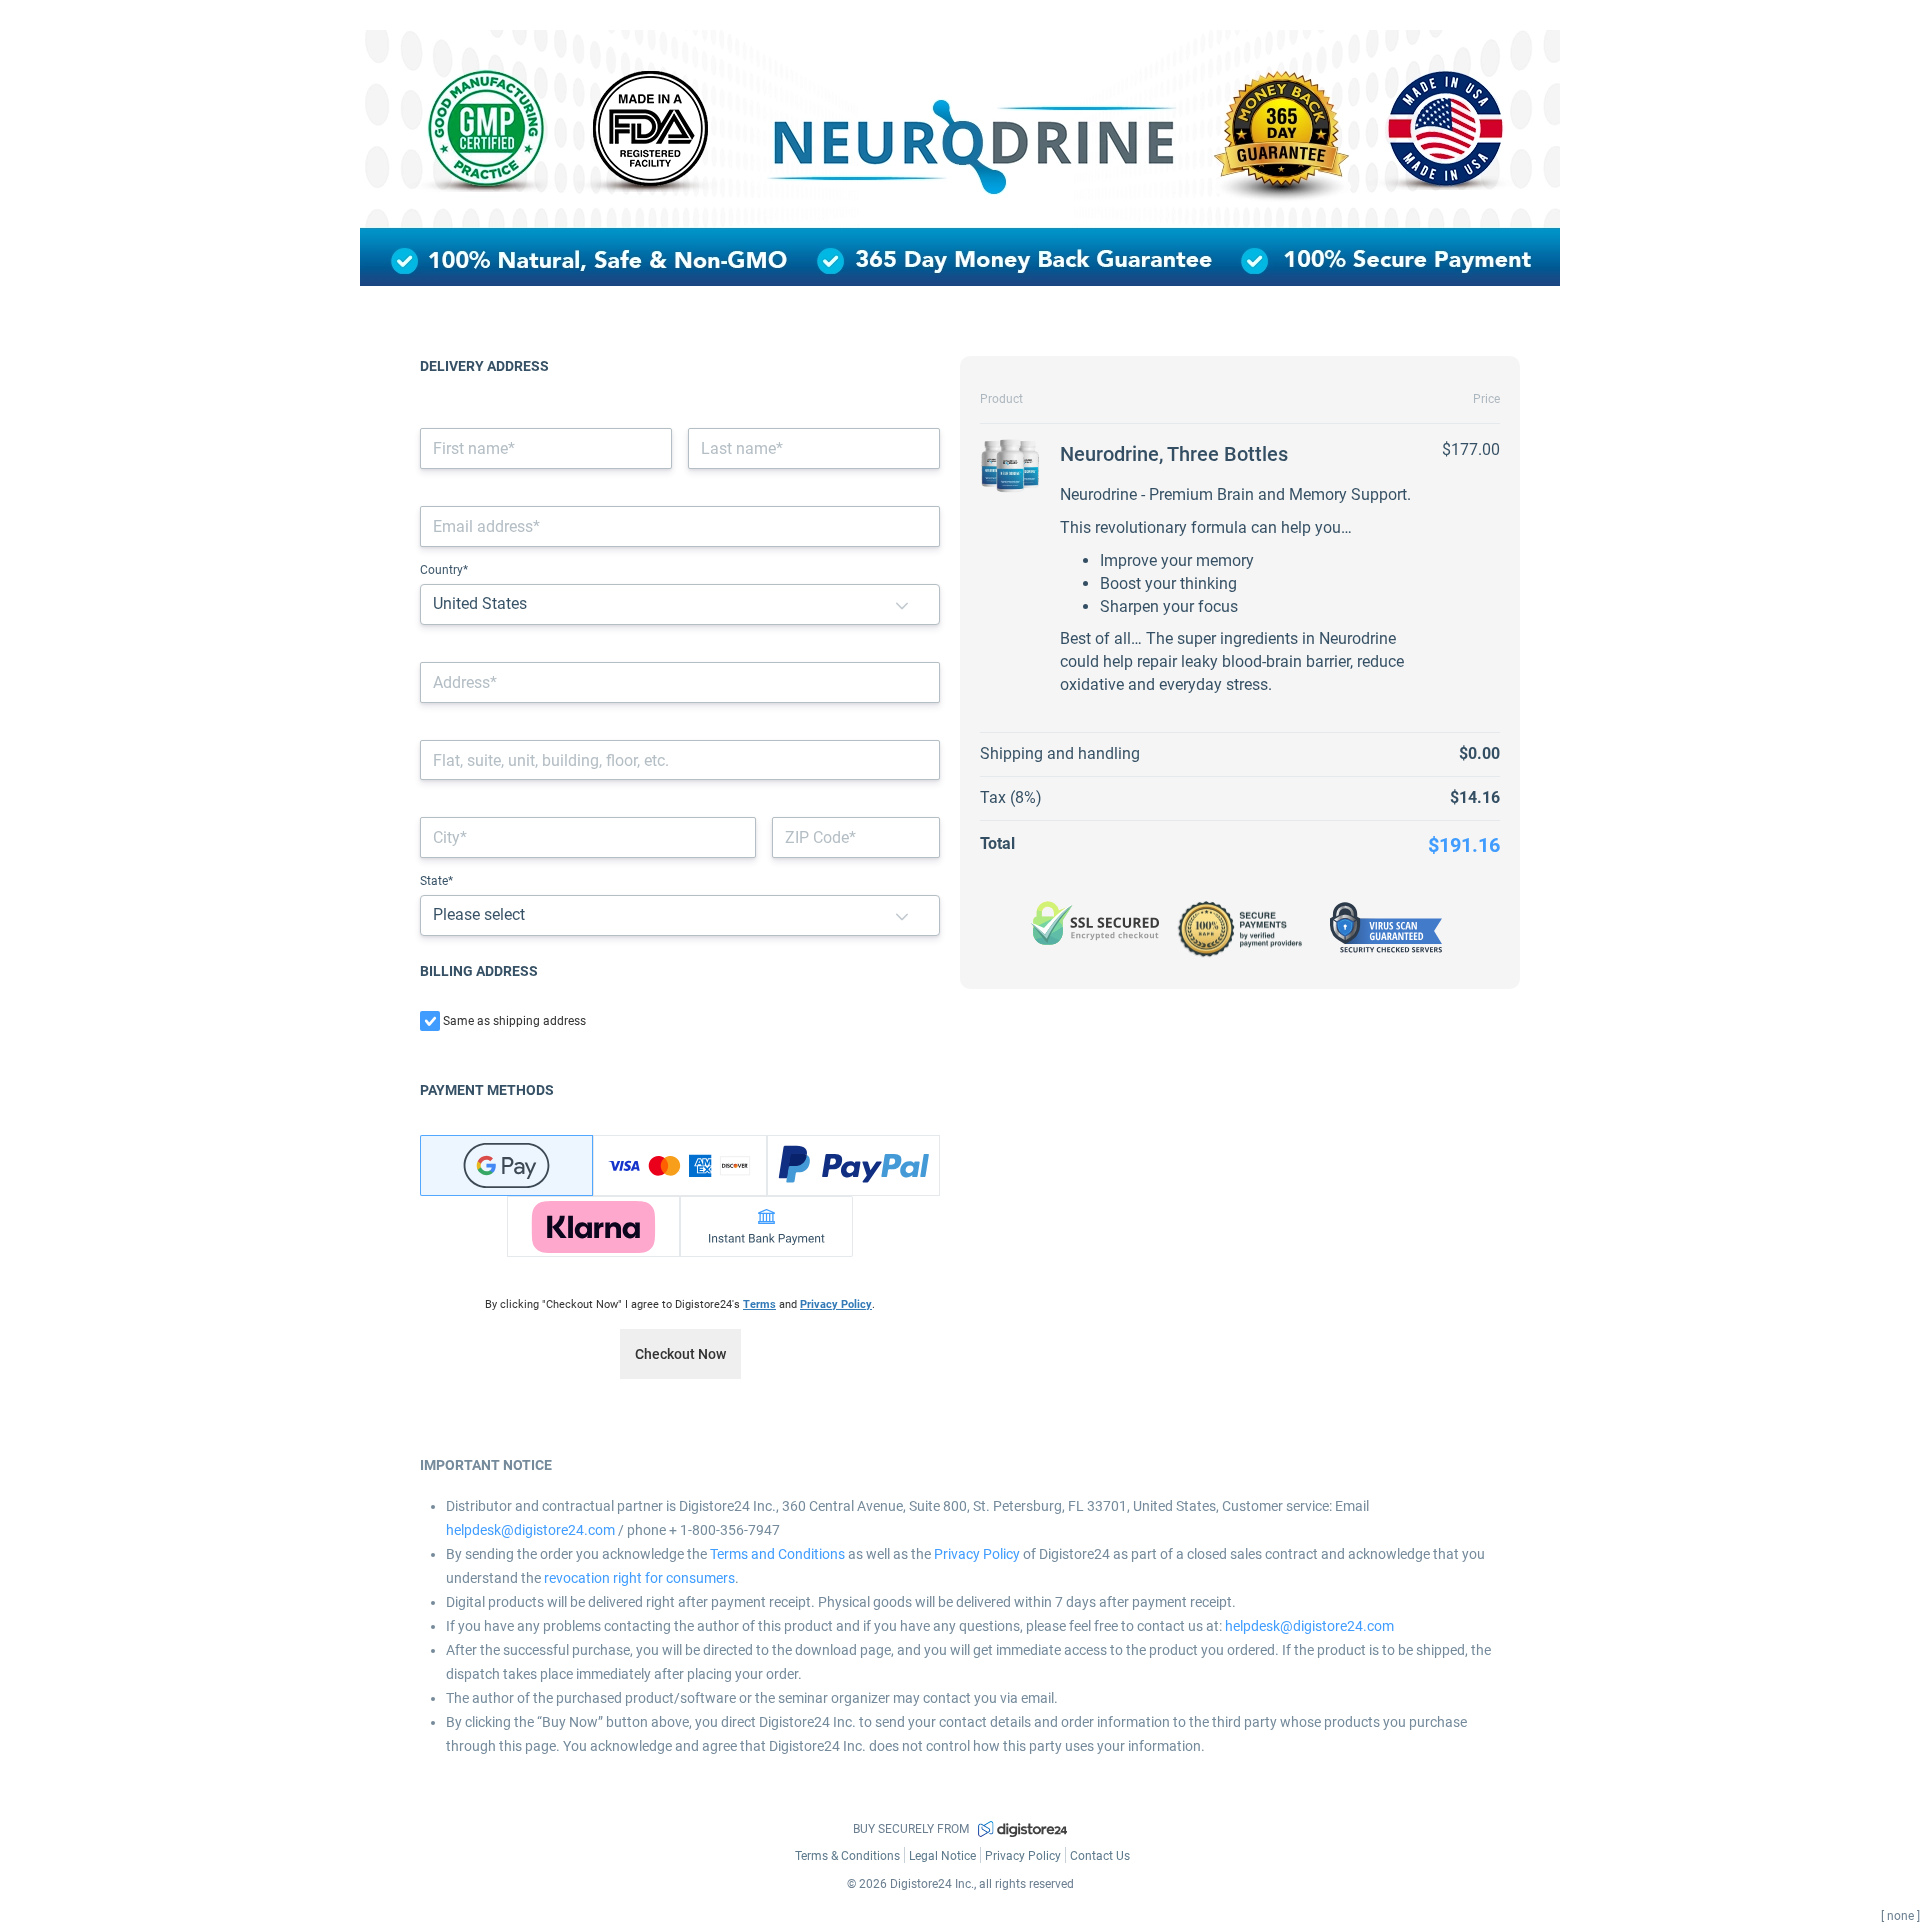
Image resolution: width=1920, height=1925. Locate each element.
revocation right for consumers (639, 1578)
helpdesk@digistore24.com (530, 1530)
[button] (902, 604)
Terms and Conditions (777, 1554)
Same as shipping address (514, 1021)
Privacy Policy (836, 1304)
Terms (759, 1304)
